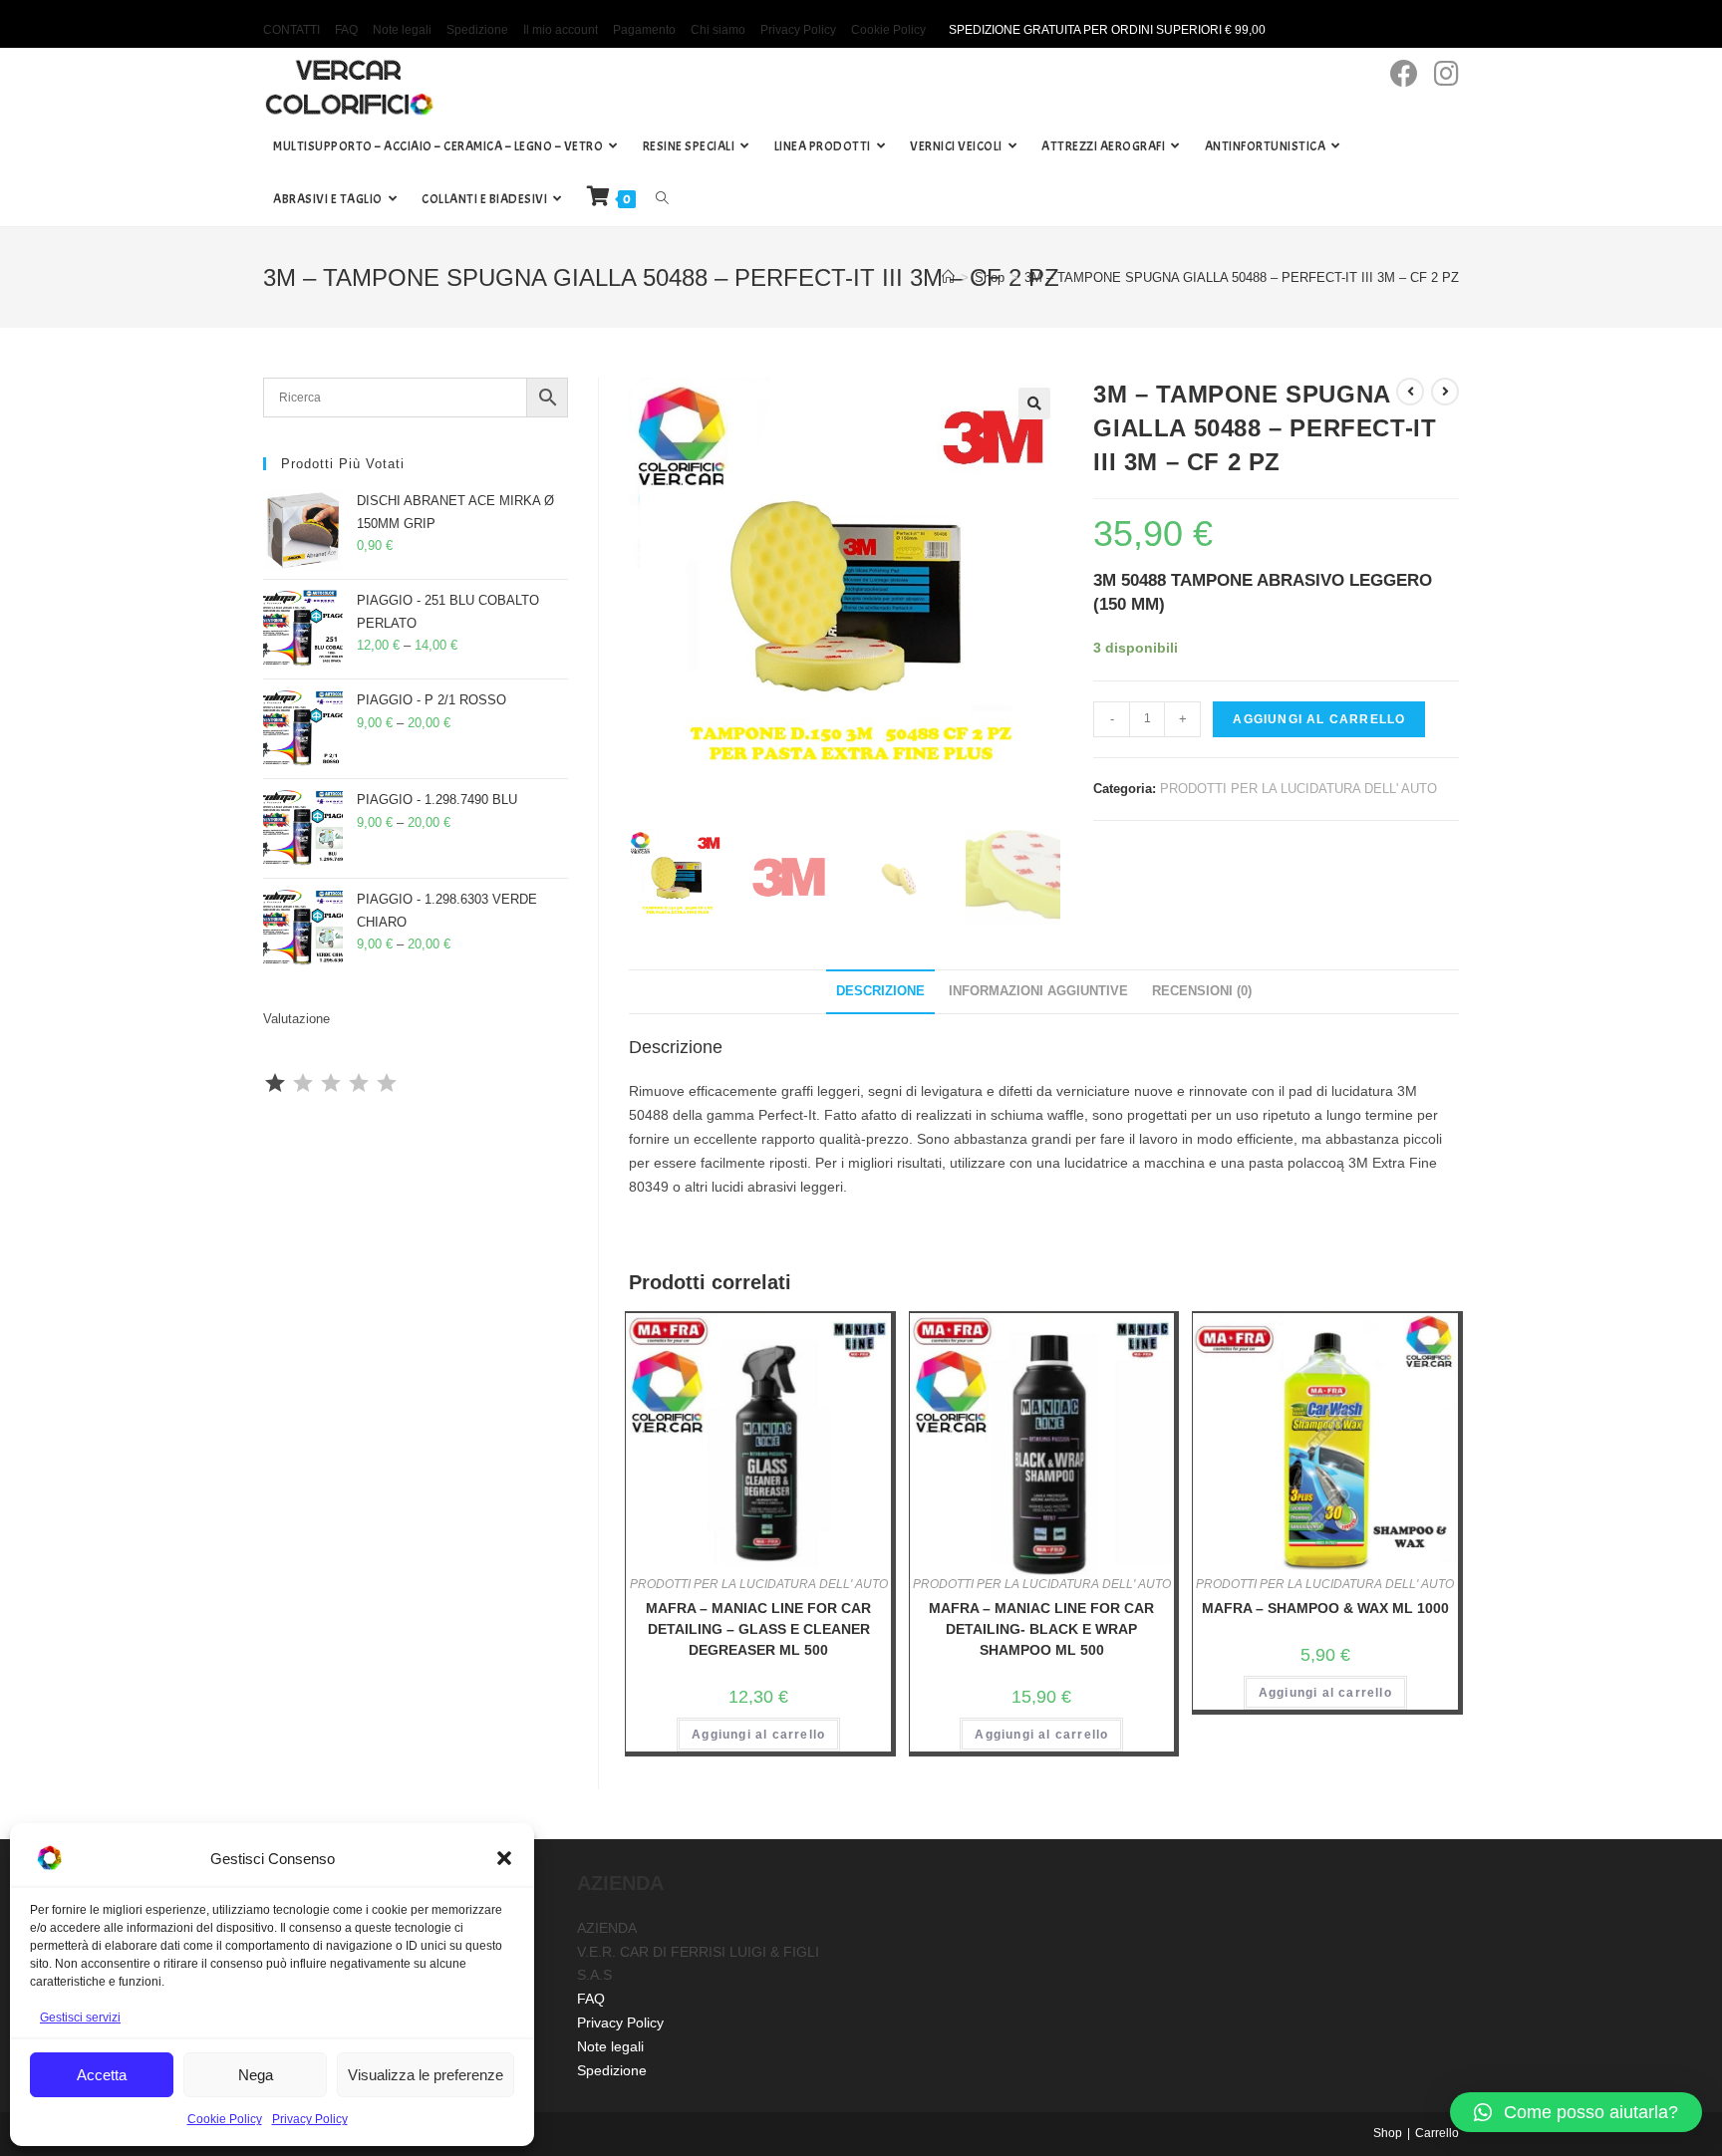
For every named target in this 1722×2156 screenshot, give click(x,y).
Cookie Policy (225, 2119)
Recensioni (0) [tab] (1202, 991)
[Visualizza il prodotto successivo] (1445, 392)
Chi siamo (718, 30)
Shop (1388, 2133)
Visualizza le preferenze (426, 2075)
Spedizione (477, 30)
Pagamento (644, 30)
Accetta (102, 2075)
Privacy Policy (310, 2119)
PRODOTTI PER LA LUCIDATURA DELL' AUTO (1298, 789)
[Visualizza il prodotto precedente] (1410, 392)
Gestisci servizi (80, 2018)
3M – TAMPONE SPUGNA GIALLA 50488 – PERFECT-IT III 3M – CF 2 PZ (1242, 277)
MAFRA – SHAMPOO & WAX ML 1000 (1325, 1608)
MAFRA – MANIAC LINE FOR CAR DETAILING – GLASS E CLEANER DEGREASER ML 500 (758, 1629)
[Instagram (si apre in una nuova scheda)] (1446, 74)
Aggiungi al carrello (1319, 719)
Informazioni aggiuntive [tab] (1038, 991)
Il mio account (561, 30)
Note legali (402, 30)
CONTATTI (291, 30)
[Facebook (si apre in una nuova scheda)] (1404, 74)
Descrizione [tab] (880, 991)
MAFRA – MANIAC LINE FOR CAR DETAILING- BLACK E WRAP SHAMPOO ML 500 (1041, 1629)
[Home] (948, 277)
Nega (256, 2075)
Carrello (1437, 2133)
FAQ (346, 30)
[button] (504, 1858)
